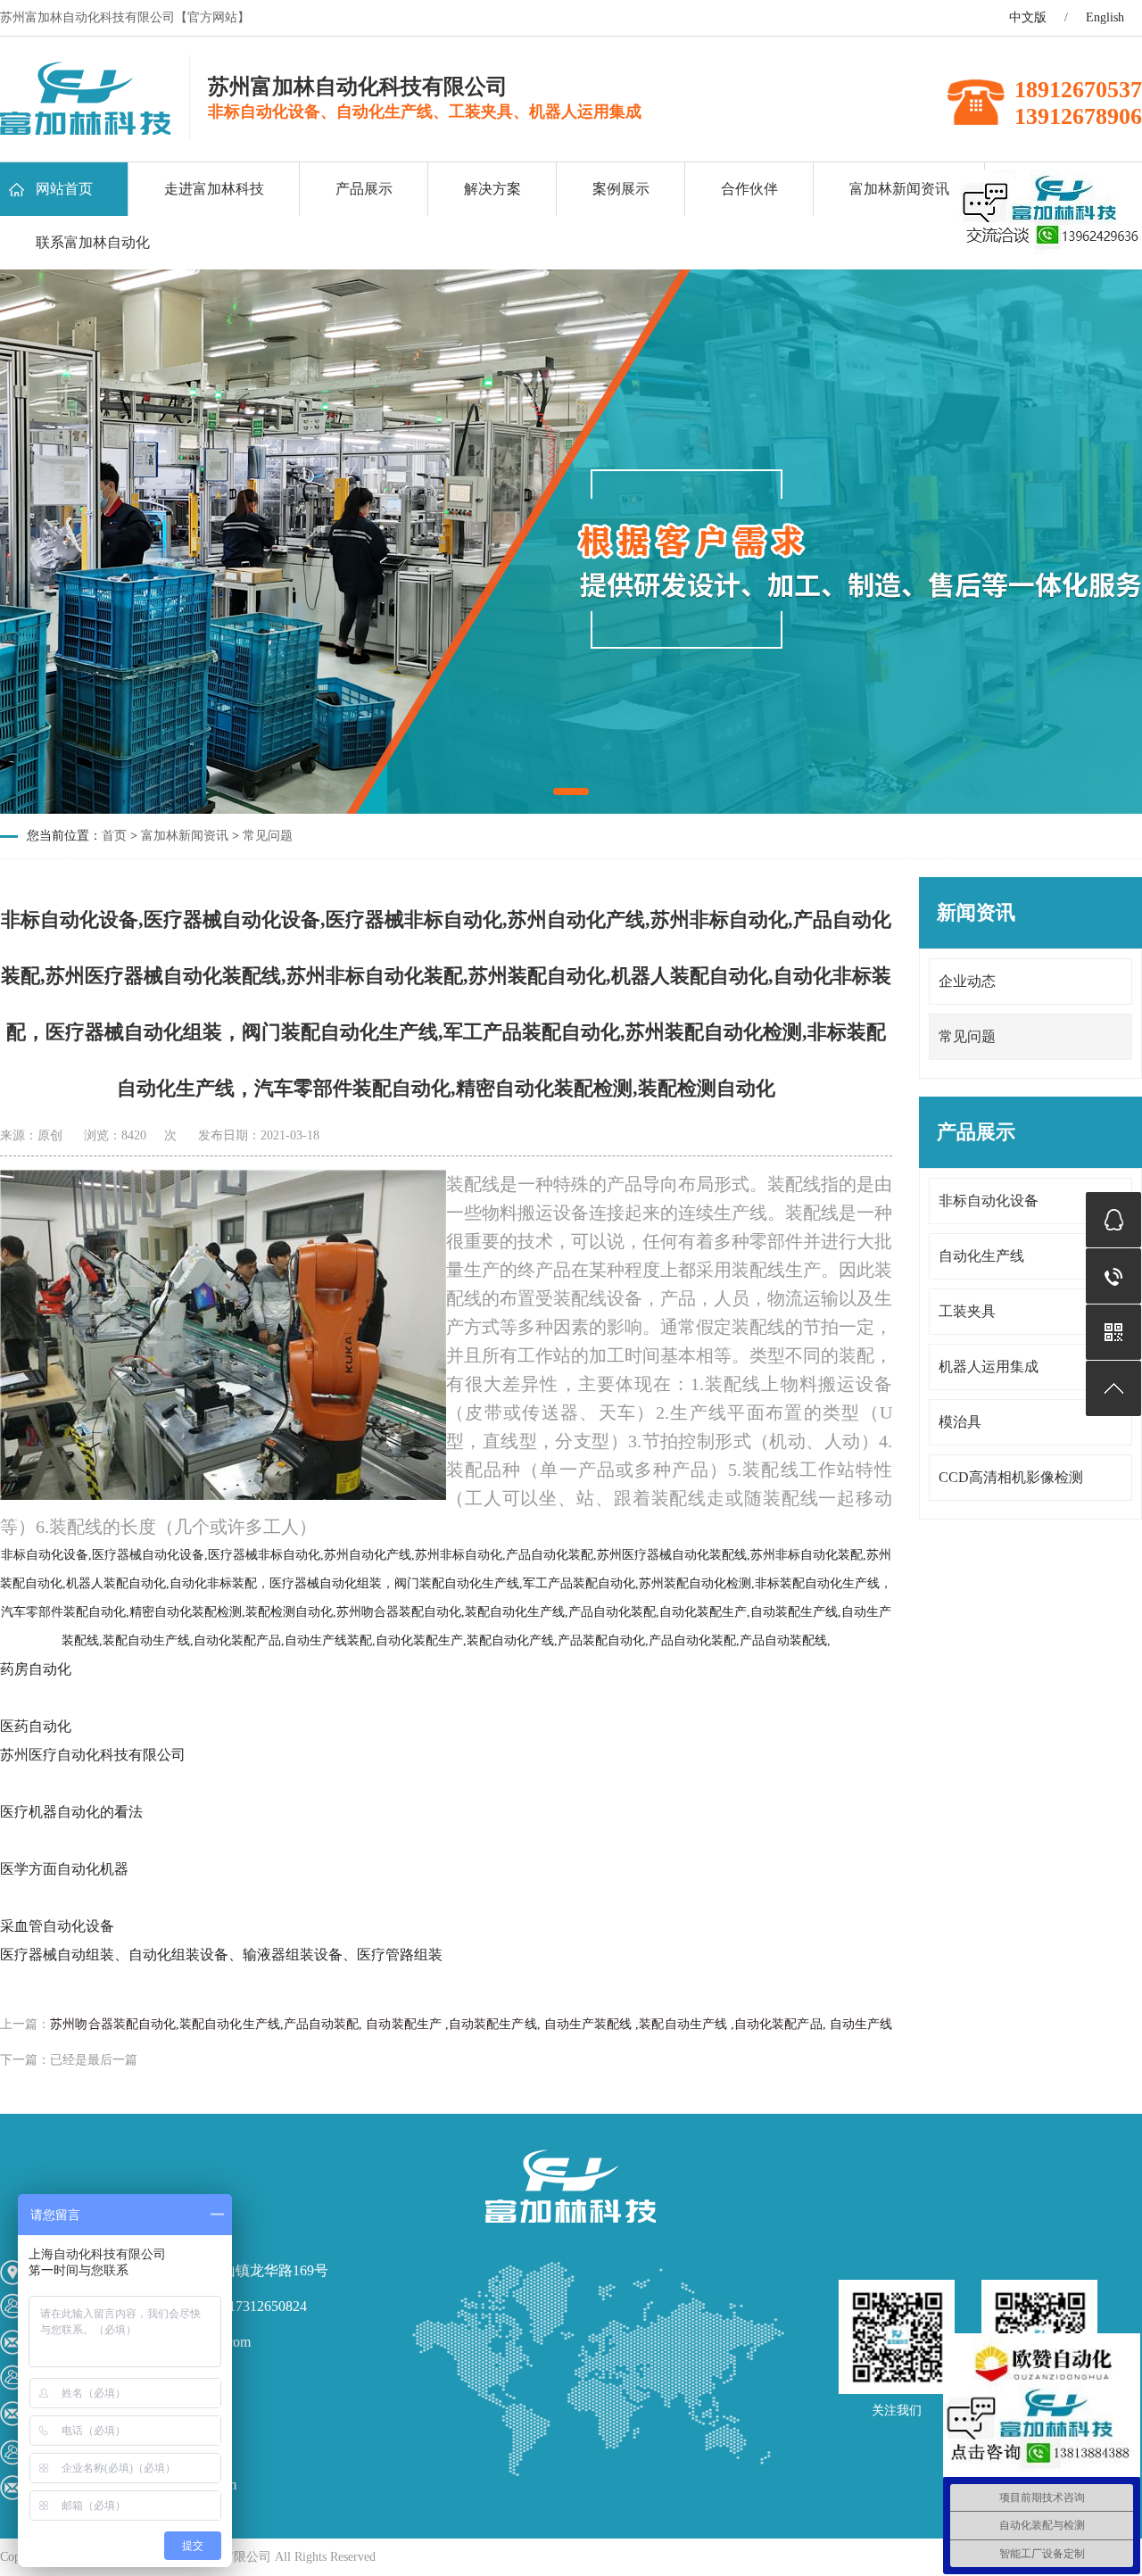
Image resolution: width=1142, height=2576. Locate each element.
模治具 (960, 1422)
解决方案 (492, 189)
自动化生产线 (981, 1256)
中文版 (1028, 17)
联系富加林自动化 (93, 242)
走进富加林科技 (214, 189)
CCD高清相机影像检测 (1011, 1477)
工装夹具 (967, 1311)
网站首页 (64, 189)
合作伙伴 (749, 189)
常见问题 (268, 836)
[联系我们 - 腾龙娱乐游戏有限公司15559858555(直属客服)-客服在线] (86, 130)
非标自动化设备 (989, 1201)
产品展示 (364, 189)
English (1105, 17)
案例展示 (621, 189)
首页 (114, 836)
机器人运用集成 (989, 1367)
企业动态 (967, 981)
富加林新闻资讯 (899, 189)
